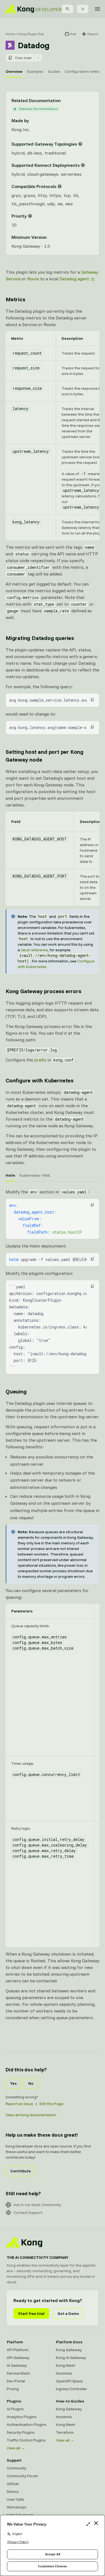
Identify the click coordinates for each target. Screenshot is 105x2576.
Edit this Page (51, 2104)
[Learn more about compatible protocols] (60, 186)
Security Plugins (21, 2432)
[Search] (67, 9)
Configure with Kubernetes (39, 1080)
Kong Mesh (66, 2365)
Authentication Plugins (27, 2425)
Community (17, 2468)
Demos (13, 2491)
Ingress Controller (72, 2389)
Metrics (15, 299)
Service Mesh (18, 2373)
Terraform (65, 2432)
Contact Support (28, 2213)
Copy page (23, 58)
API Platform (18, 2350)
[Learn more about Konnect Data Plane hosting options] (83, 165)
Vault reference (34, 950)
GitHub (13, 2484)
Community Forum (22, 2476)
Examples (35, 71)
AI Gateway (17, 2365)
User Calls (15, 2499)
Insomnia (64, 2373)
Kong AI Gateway (71, 2358)
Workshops (17, 2507)
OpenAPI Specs (69, 2381)
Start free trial (31, 2313)
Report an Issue (19, 2104)
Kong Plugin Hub (31, 34)
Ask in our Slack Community (37, 2205)
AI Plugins (15, 2409)
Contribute (21, 2171)
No (31, 2083)
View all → (16, 2448)
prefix (40, 1060)
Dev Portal (16, 2381)
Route (33, 279)
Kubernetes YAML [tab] (35, 1175)
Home (10, 34)
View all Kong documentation (31, 2115)
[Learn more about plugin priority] (30, 216)
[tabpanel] (53, 1281)
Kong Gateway (69, 2350)
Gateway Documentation (38, 109)
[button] (92, 700)
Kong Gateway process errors (43, 991)
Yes (13, 2083)
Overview (14, 71)
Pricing (13, 2389)
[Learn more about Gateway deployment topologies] (80, 144)
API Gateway (18, 2358)
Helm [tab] (10, 1175)
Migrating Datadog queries (40, 638)
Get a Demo (68, 2313)
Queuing (16, 1391)
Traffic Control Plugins (26, 2440)
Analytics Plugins (22, 2417)
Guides (54, 71)
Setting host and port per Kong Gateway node (45, 756)
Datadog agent (74, 279)
